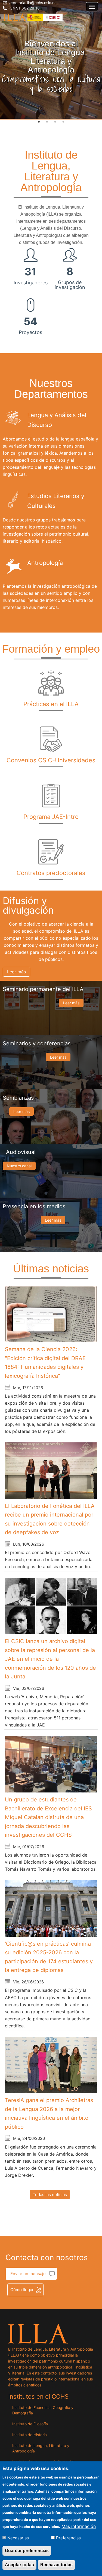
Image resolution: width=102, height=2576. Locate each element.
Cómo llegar (22, 2290)
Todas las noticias (50, 2195)
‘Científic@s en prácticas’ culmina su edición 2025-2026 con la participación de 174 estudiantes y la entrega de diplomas (49, 1957)
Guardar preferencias (27, 2551)
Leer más (16, 972)
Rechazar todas (56, 2565)
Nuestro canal (19, 1166)
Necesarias (18, 2538)
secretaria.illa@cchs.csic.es (32, 3)
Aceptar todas (19, 2565)
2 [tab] (47, 122)
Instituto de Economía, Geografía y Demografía (43, 2410)
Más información (79, 2526)
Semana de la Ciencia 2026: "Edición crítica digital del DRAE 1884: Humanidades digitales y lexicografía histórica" (45, 1363)
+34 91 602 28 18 (24, 8)
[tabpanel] (51, 60)
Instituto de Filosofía (30, 2424)
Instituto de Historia (30, 2435)
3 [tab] (55, 122)
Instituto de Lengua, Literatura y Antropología (41, 2448)
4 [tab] (63, 122)
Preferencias (68, 2538)
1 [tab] (39, 122)
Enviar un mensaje (28, 2274)
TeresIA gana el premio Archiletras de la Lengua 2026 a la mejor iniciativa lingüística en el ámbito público (49, 2113)
